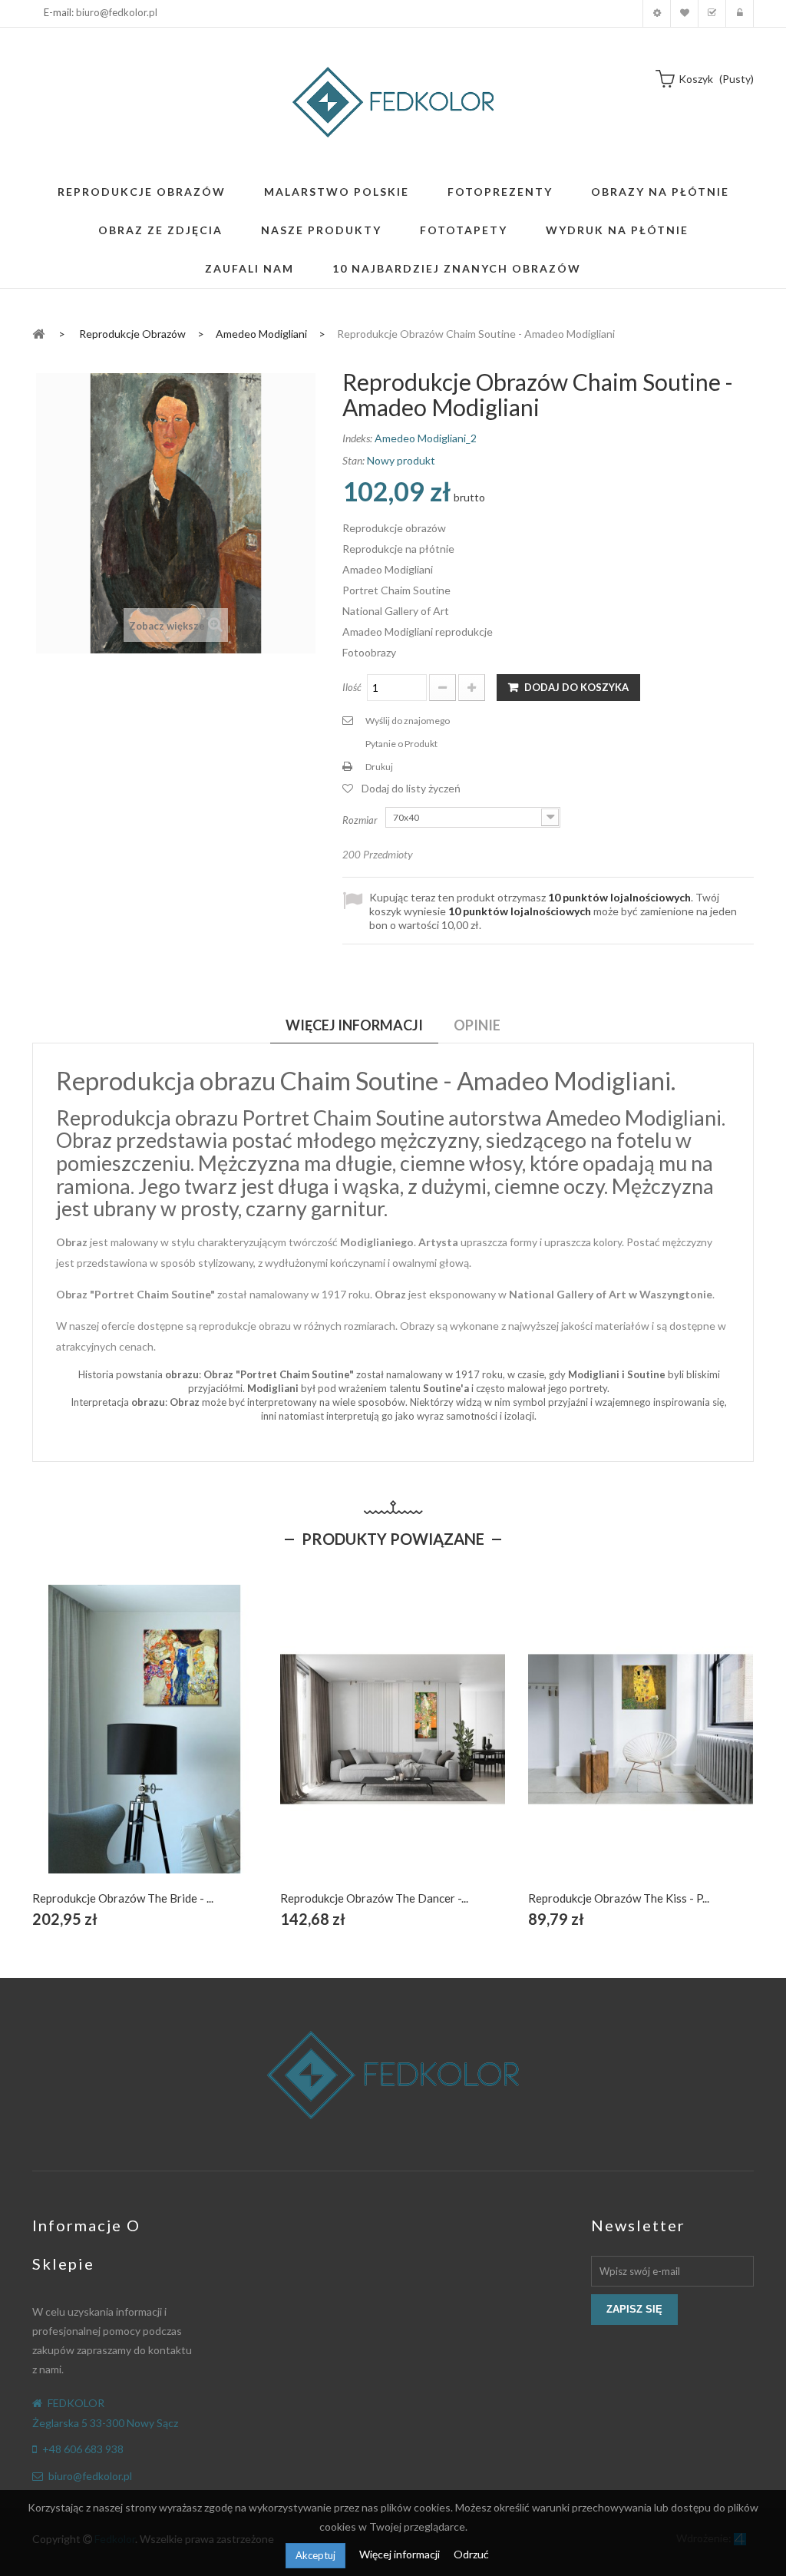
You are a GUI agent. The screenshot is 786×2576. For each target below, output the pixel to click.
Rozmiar (361, 820)
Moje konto (657, 13)
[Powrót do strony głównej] (38, 333)
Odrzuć (471, 2554)
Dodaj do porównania (181, 1746)
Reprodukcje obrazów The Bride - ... (123, 1898)
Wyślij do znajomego (408, 721)
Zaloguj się (740, 13)
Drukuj (379, 767)
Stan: (353, 460)
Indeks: (357, 438)
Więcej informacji (401, 2554)
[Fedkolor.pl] (393, 102)
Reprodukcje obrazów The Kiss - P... (619, 1898)
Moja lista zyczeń (684, 13)
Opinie (477, 1025)
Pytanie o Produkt (401, 744)
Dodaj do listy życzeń (411, 788)
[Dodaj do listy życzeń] (145, 1746)
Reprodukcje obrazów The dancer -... (374, 1898)
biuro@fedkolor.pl (117, 12)
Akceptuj (315, 2555)
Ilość (352, 687)
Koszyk (712, 13)
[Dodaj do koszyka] (109, 1746)
